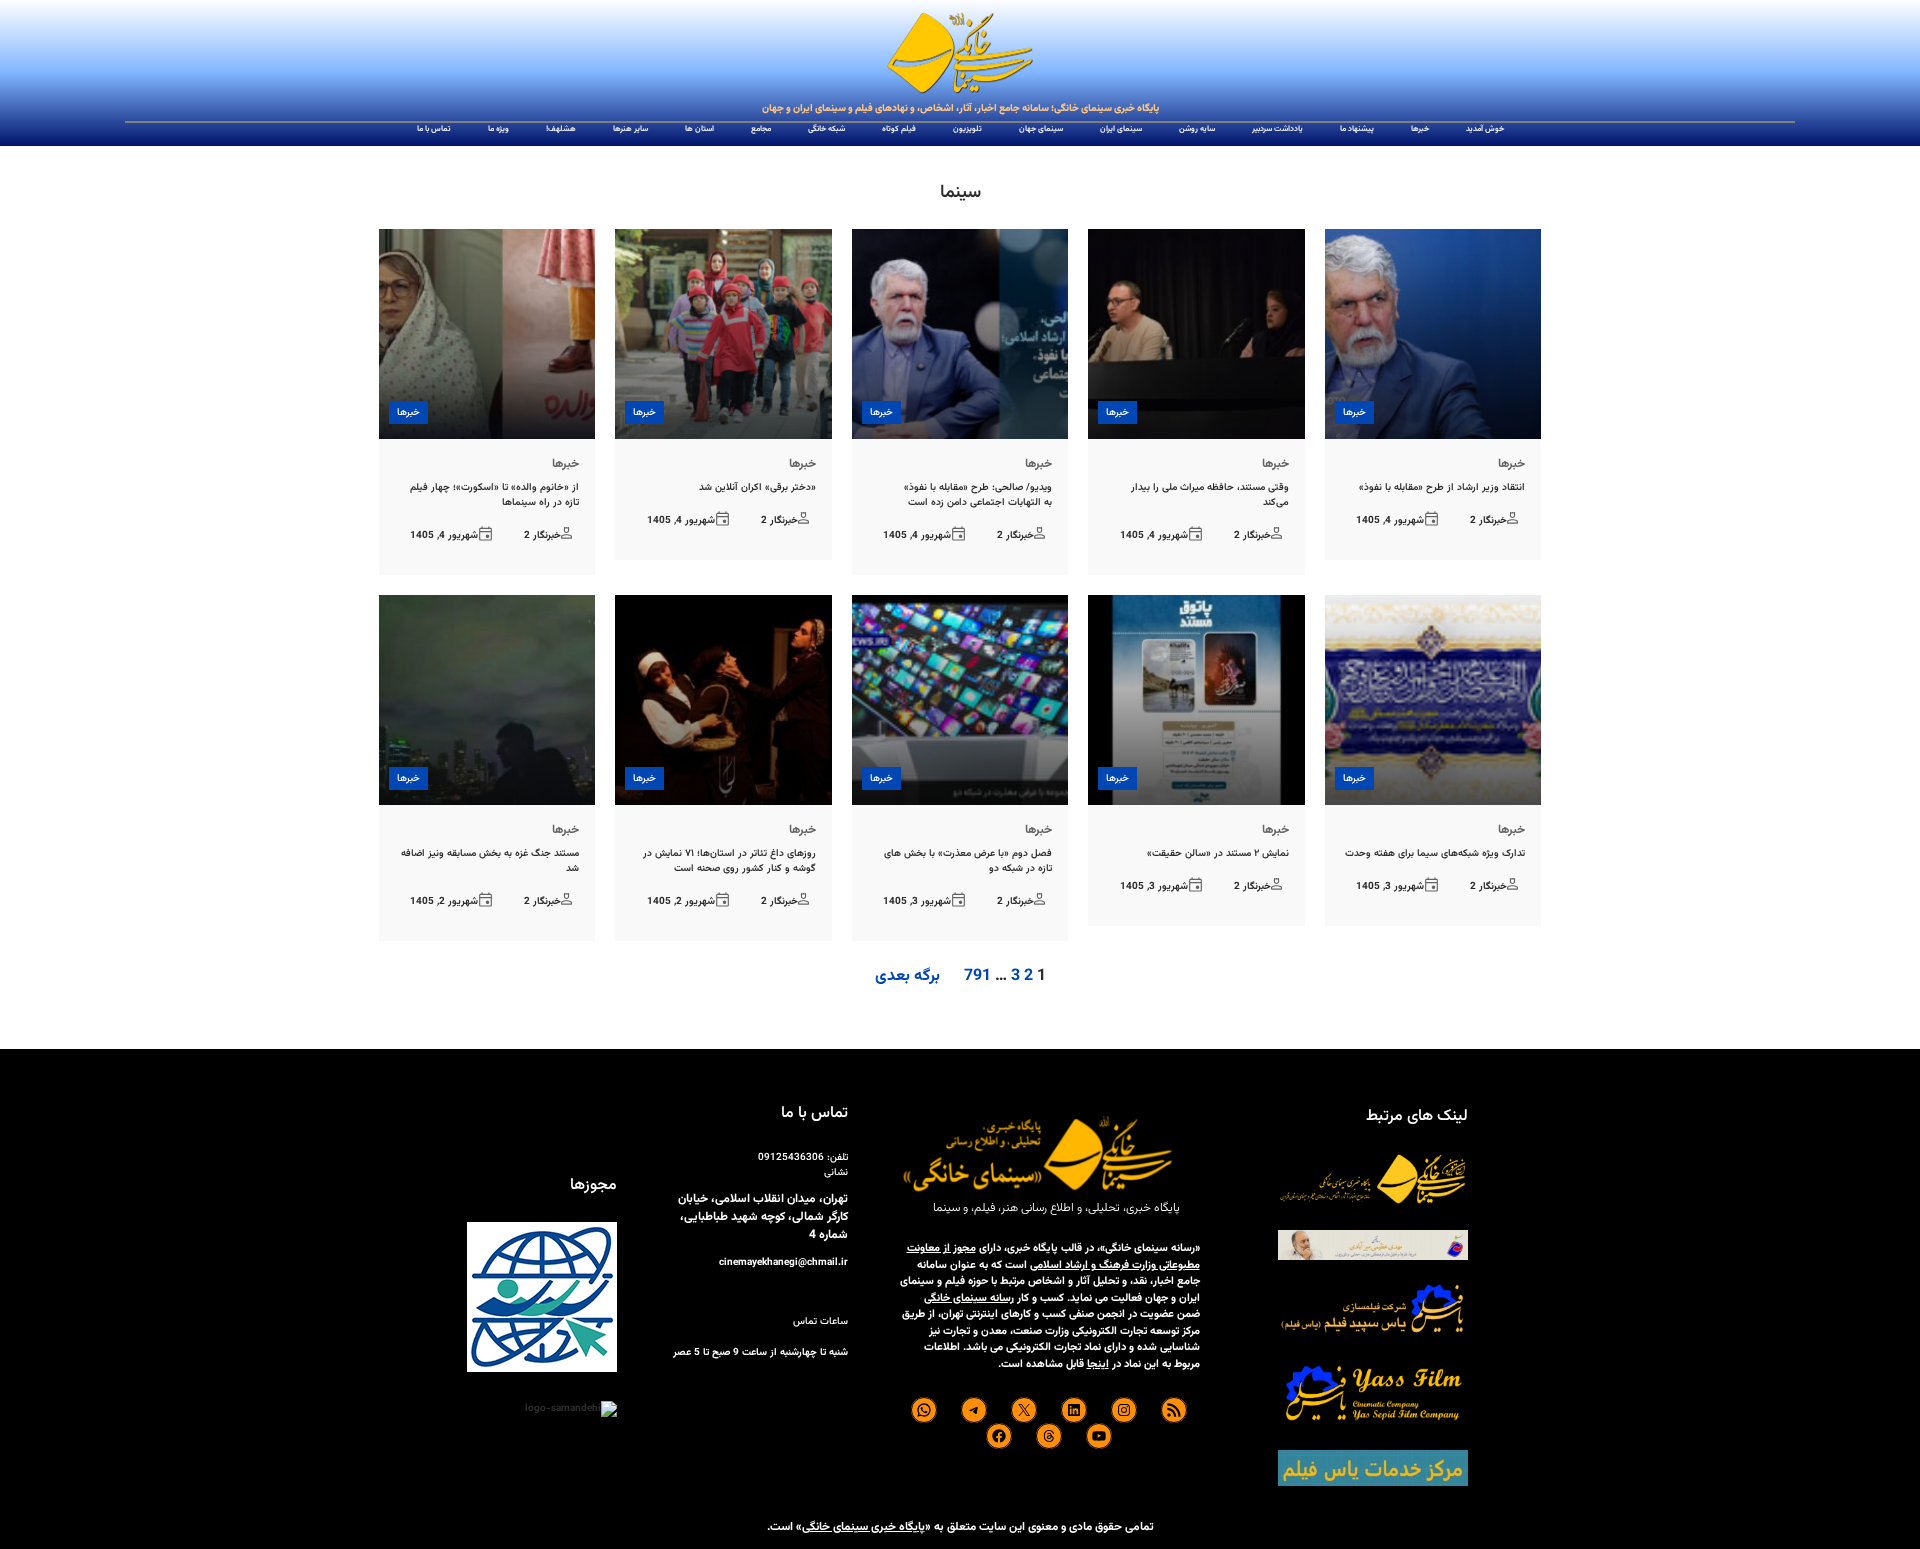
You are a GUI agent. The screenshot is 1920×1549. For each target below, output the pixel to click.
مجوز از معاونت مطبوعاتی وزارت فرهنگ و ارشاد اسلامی (1053, 1257)
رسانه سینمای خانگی (969, 1298)
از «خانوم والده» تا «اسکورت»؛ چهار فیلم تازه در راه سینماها (494, 495)
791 (977, 976)
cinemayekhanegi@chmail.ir (783, 1262)
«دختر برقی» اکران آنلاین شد (757, 487)
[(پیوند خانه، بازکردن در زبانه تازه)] (960, 54)
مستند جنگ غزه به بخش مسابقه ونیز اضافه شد (490, 861)
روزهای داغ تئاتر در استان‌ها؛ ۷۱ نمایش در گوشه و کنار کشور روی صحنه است (729, 861)
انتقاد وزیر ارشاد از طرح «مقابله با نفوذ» (1442, 487)
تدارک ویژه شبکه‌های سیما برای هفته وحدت (1435, 853)
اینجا (1098, 1364)
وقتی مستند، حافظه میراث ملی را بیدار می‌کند (1210, 495)
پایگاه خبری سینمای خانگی (863, 1527)
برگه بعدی (907, 977)
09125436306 (791, 1157)
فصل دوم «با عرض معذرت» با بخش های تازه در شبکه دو (968, 861)
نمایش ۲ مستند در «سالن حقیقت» (1218, 853)
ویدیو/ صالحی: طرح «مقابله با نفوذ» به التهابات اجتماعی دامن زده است (978, 495)
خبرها (1354, 412)
